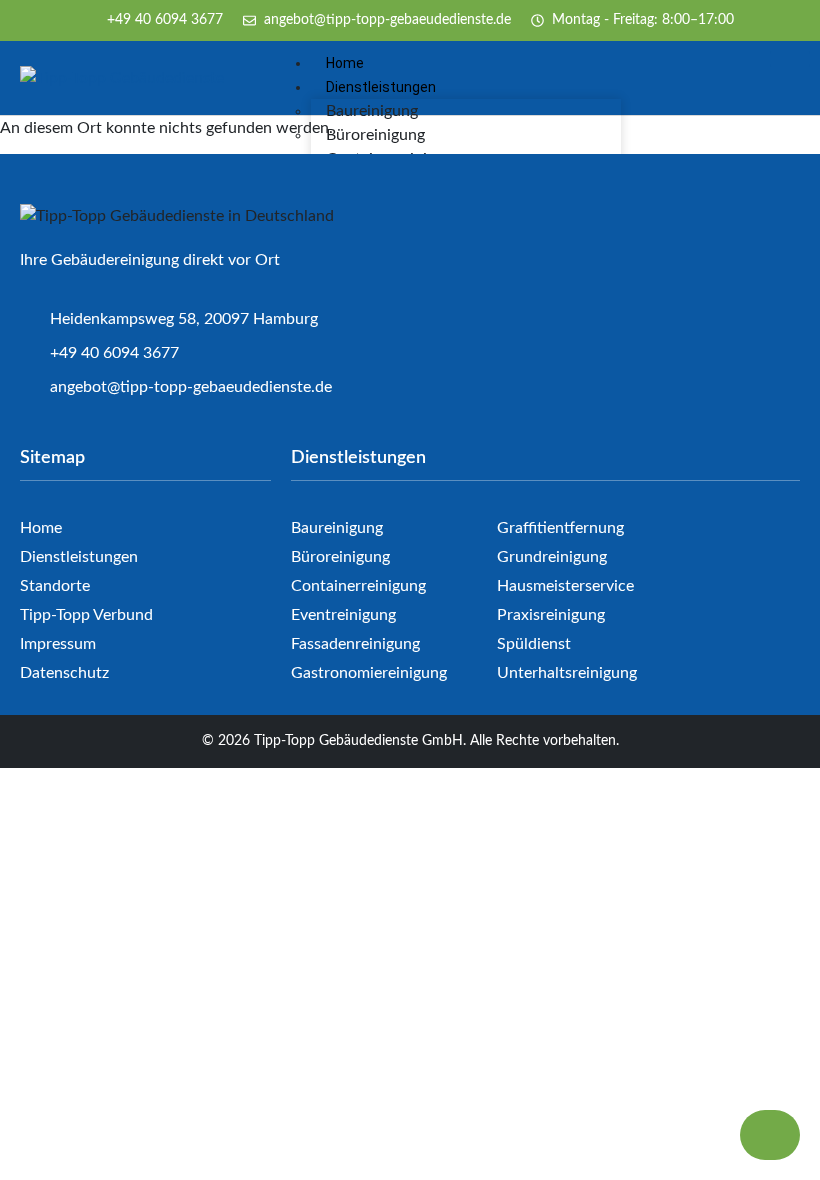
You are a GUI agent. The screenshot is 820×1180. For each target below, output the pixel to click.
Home (345, 63)
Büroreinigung (375, 135)
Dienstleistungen (381, 87)
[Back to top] (770, 1135)
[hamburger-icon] (790, 59)
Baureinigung (372, 111)
